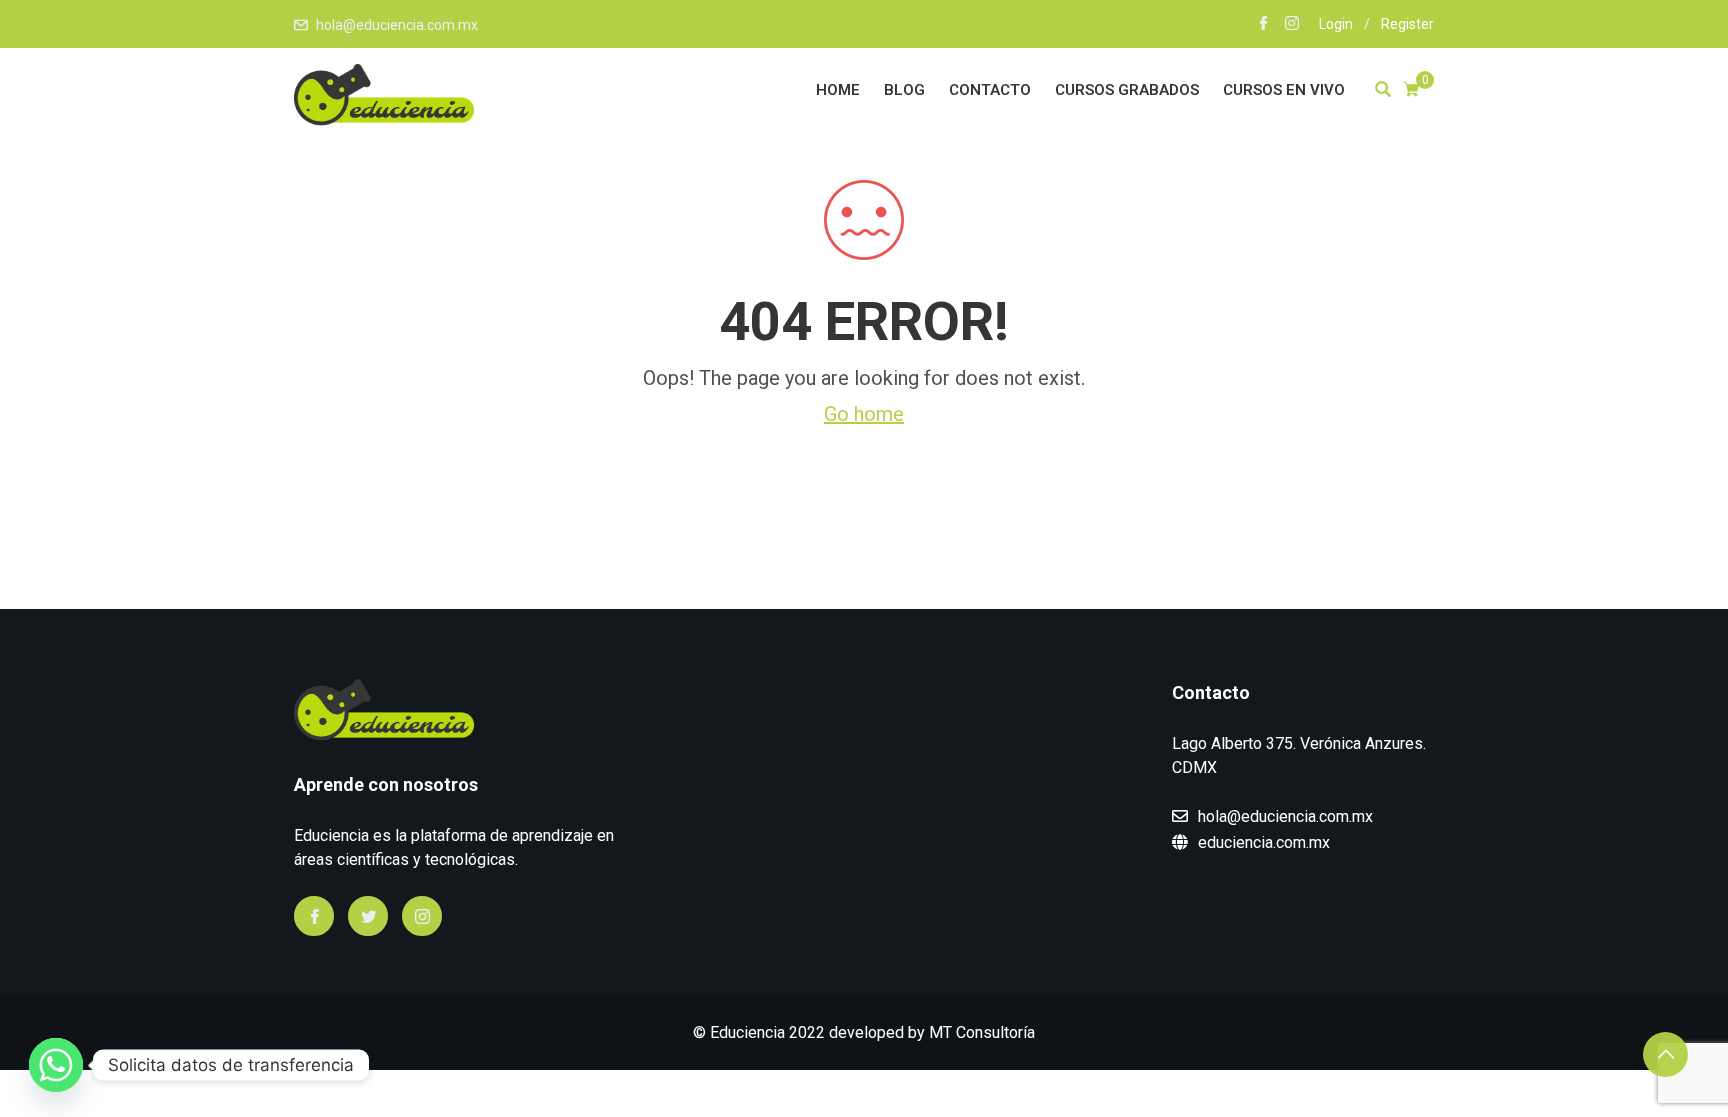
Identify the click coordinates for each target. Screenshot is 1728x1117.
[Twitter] (368, 916)
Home (838, 90)
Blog (904, 90)
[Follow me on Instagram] (1292, 25)
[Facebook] (314, 916)
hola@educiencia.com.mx (397, 25)
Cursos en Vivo (1284, 90)
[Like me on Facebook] (1264, 25)
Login (1336, 24)
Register (1407, 24)
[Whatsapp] (56, 1065)
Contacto (990, 90)
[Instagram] (422, 916)
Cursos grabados (1127, 90)
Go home (864, 414)
